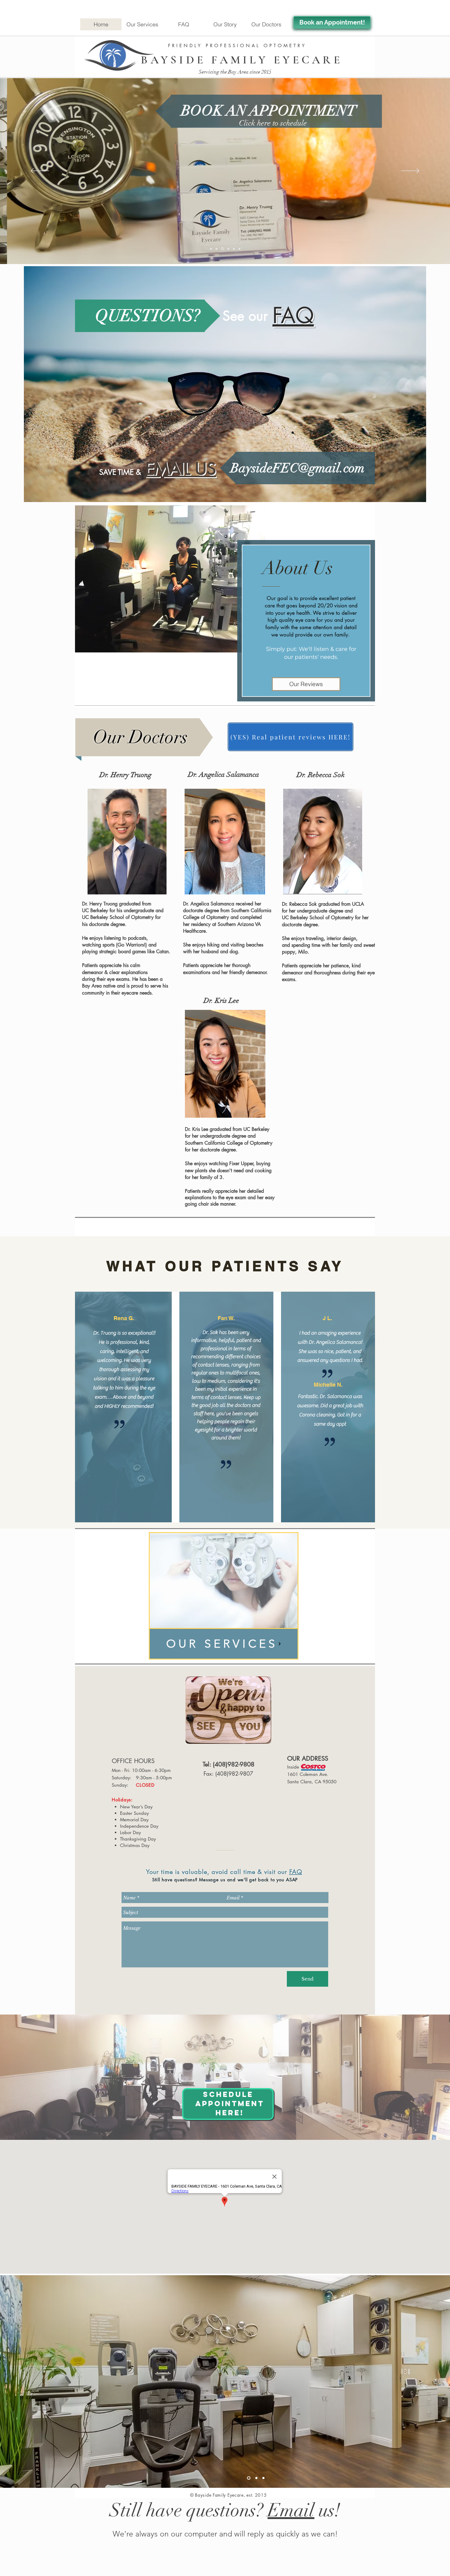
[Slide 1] (211, 249)
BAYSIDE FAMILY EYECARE (242, 60)
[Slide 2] (216, 249)
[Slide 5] (233, 249)
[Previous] (40, 171)
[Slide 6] (239, 249)
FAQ (296, 1872)
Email (291, 2510)
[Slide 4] (227, 249)
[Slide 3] (222, 249)
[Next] (410, 171)
